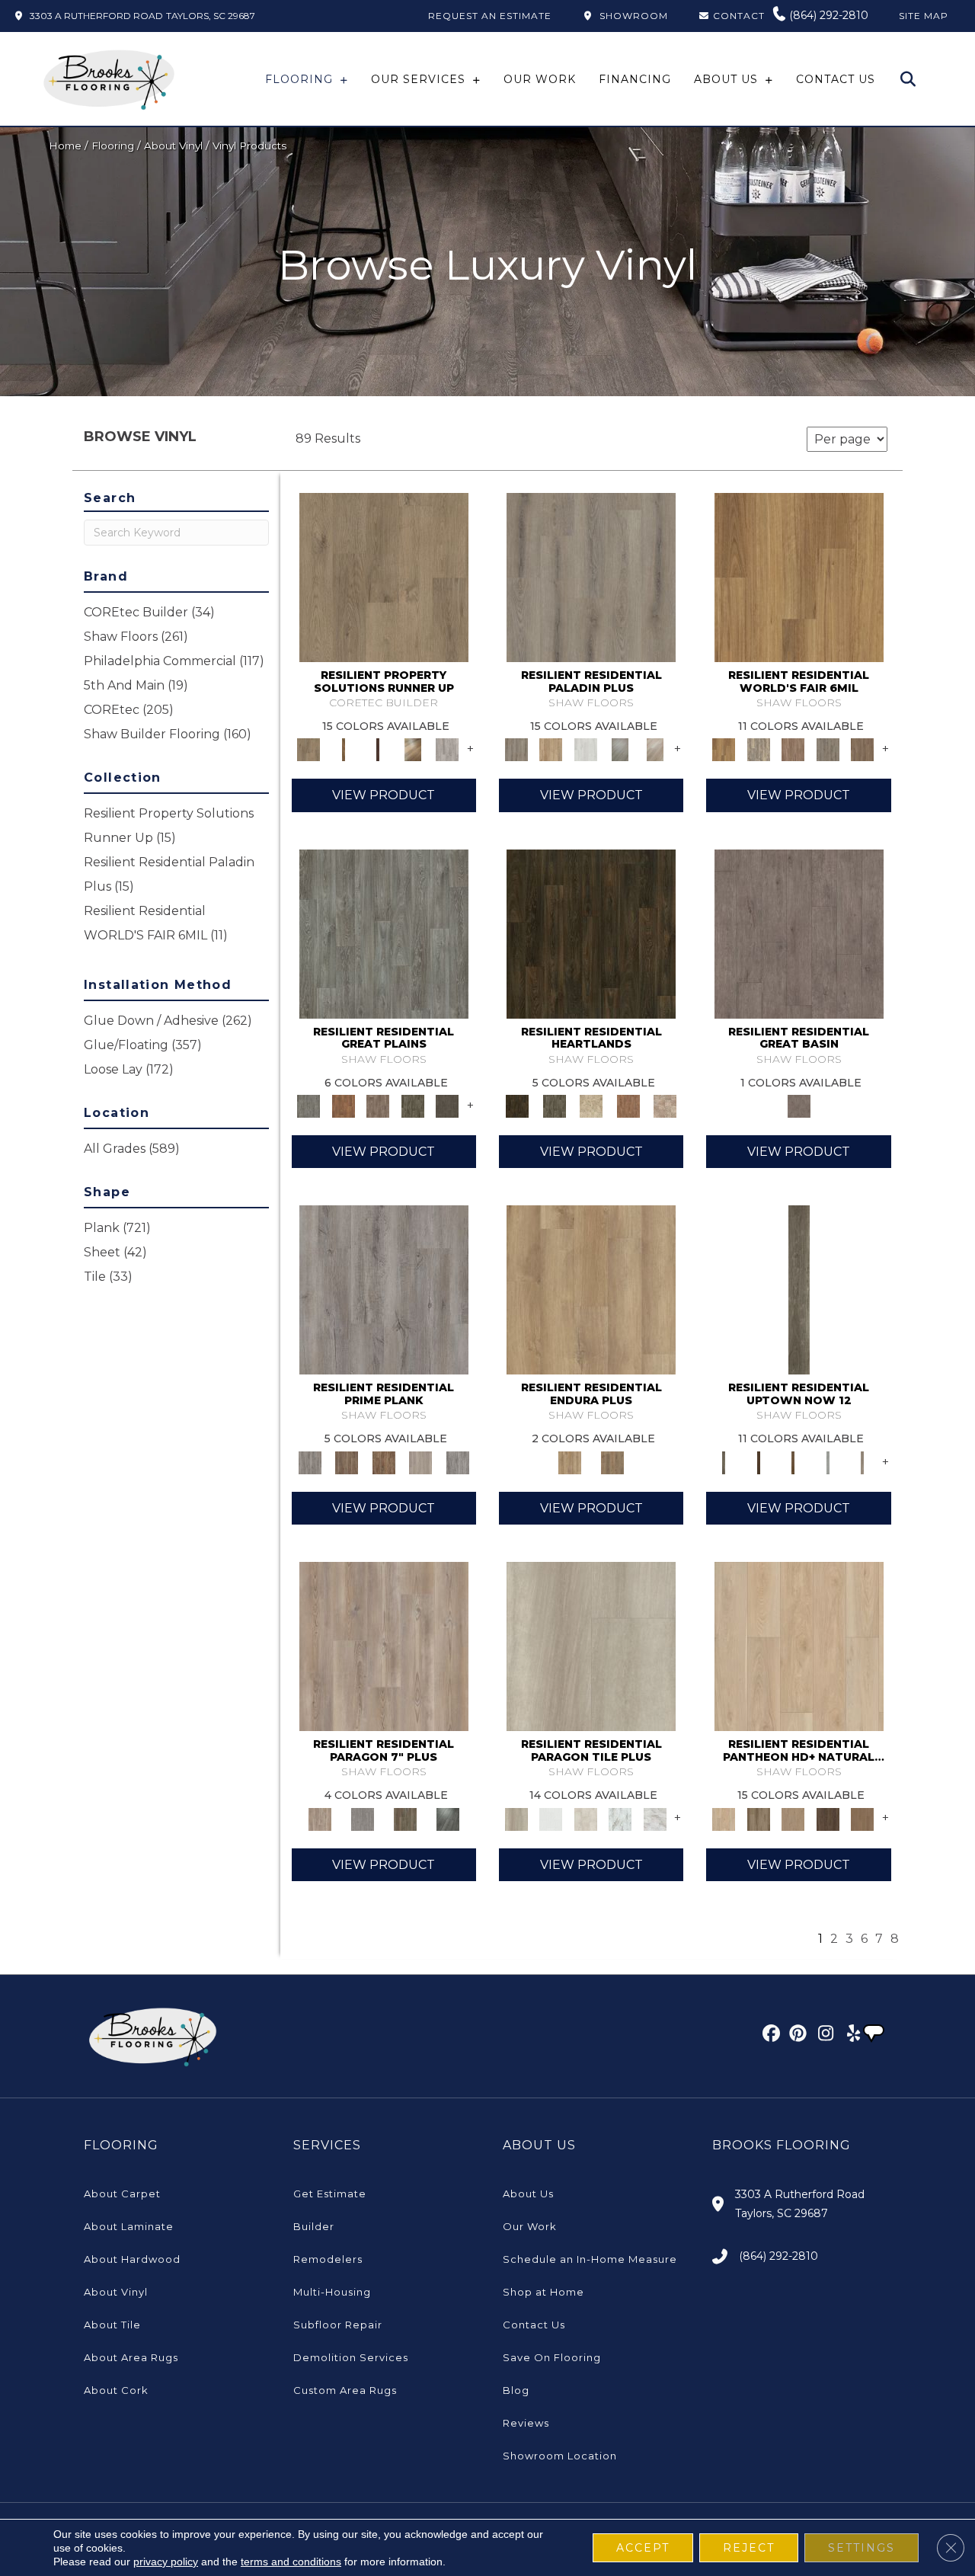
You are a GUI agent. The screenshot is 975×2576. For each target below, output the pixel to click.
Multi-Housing (332, 2292)
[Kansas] (447, 1106)
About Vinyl (173, 146)
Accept (643, 2548)
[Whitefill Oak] (448, 1818)
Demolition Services (351, 2357)
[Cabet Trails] (793, 1818)
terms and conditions (291, 2562)
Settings (862, 2548)
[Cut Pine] (384, 1645)
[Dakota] (591, 933)
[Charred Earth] (828, 1818)
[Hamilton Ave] (828, 1461)
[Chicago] (828, 749)
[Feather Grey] (586, 749)
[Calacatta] (620, 1818)
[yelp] (849, 2036)
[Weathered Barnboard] (457, 1461)
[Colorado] (384, 933)
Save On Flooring (552, 2357)
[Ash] (591, 1645)
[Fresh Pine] (620, 749)
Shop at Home (543, 2292)
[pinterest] (796, 2036)
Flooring (113, 146)
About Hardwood (132, 2259)
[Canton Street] (793, 1461)
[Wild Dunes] (612, 1461)
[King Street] (862, 1461)
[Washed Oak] (421, 1461)
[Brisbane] (758, 749)
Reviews (526, 2423)
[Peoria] (665, 1106)
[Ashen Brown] (591, 576)
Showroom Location (560, 2456)
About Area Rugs (131, 2357)
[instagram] (822, 2036)
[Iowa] (413, 1106)
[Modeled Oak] (347, 1461)
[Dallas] (862, 749)
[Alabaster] (799, 1645)
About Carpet (122, 2194)
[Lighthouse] (655, 749)
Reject (749, 2548)
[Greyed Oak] (384, 1289)
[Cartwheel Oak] (413, 749)
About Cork (116, 2390)
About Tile (112, 2325)
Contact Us (534, 2325)
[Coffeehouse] (862, 1818)
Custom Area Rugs (345, 2390)
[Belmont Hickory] (343, 749)
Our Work (530, 2226)
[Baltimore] (799, 576)
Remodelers (328, 2259)
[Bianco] (550, 1818)
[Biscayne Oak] (378, 749)
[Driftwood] (550, 749)
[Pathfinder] (799, 933)
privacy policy (166, 2562)
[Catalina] (655, 1818)
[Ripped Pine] (405, 1818)
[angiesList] (875, 2035)
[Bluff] (758, 1818)
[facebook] (769, 2036)
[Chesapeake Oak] (447, 749)
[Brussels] (793, 749)
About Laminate (129, 2226)
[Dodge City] (343, 1106)
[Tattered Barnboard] (384, 1461)
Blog (516, 2390)
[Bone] (586, 1818)
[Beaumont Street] (799, 1289)
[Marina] (591, 1289)
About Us (528, 2194)
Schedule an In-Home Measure (590, 2259)
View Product (384, 795)
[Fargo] (378, 1106)
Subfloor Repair (338, 2325)
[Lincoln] (591, 1106)
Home (65, 146)
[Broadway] (758, 1461)
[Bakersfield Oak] (384, 576)
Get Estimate (330, 2194)
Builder (314, 2226)
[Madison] (628, 1106)
